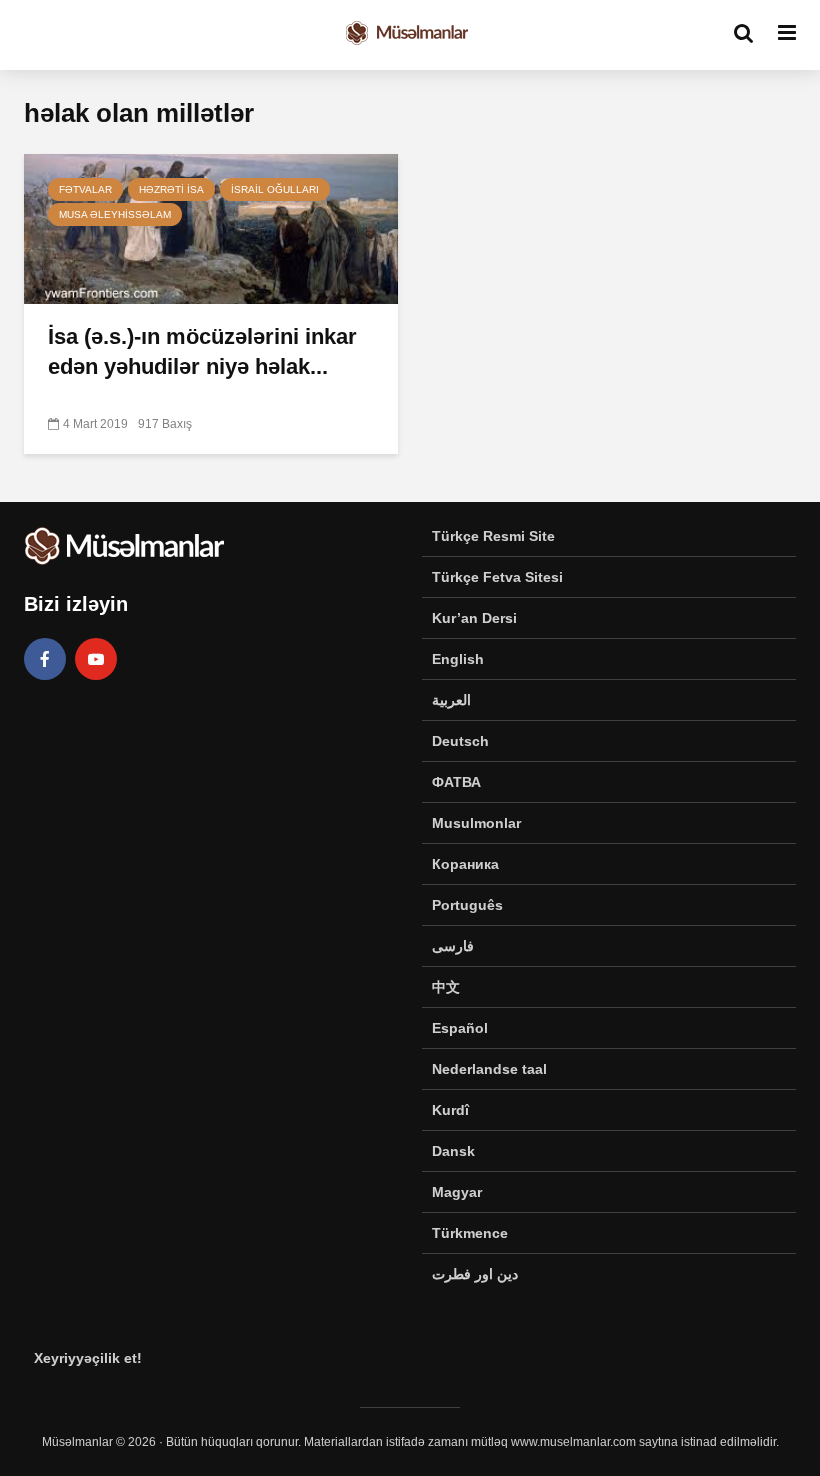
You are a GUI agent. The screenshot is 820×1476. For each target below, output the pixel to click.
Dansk (453, 1151)
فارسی (453, 946)
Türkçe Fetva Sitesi (497, 577)
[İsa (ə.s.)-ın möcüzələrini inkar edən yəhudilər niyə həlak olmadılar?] (211, 227)
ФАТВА (456, 782)
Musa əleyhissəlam (115, 214)
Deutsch (460, 741)
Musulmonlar (476, 823)
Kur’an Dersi (474, 618)
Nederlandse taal (489, 1069)
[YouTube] (96, 659)
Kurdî (450, 1110)
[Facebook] (45, 659)
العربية (451, 700)
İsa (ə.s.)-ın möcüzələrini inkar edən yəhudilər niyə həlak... (202, 351)
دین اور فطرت (475, 1274)
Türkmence (470, 1233)
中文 (446, 987)
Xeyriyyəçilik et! (88, 1358)
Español (460, 1028)
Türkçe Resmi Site (493, 536)
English (458, 659)
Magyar (457, 1192)
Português (467, 905)
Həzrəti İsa (171, 189)
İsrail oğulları (275, 189)
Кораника (465, 864)
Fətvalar (85, 189)
